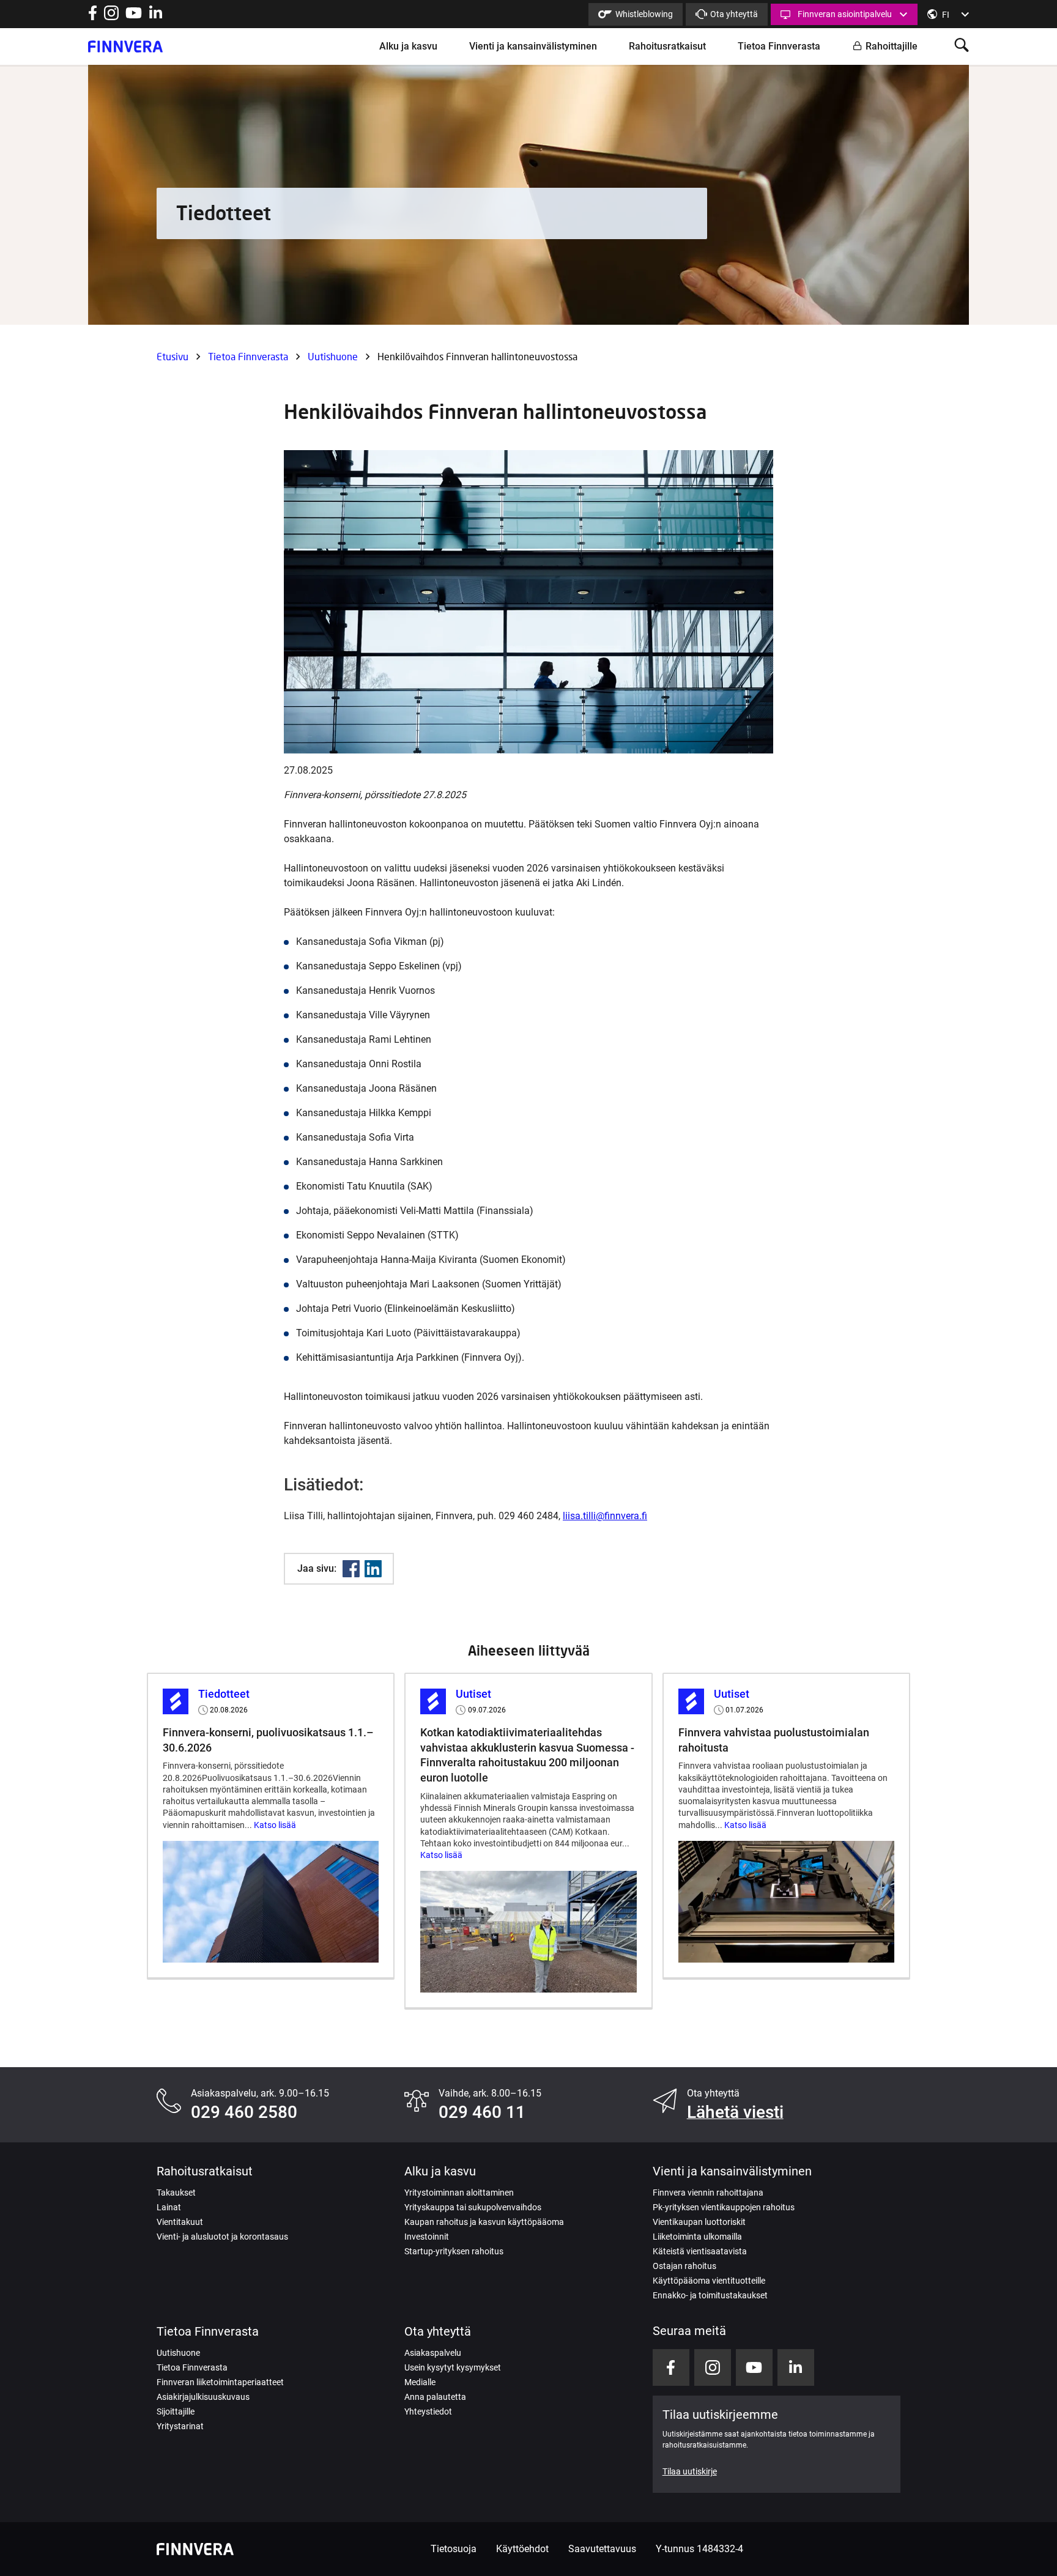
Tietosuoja (454, 2549)
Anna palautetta (435, 2397)
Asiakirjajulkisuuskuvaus (203, 2397)
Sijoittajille (176, 2411)
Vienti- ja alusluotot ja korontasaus (222, 2237)
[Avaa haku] (962, 46)
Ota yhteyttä (734, 14)
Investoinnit (427, 2237)
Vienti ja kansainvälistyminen (533, 46)
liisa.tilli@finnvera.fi (605, 1516)
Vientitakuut (180, 2222)
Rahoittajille (892, 46)
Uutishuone (333, 356)
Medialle (420, 2382)
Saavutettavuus (602, 2549)
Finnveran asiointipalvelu (845, 14)
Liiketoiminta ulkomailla (697, 2237)
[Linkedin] (373, 1569)
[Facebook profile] (93, 17)
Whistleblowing (644, 14)
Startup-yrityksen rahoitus (454, 2251)
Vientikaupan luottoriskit (699, 2222)
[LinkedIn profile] (156, 17)
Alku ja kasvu (408, 46)
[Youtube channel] (134, 17)
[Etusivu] (125, 46)
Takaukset (176, 2193)
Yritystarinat (180, 2426)
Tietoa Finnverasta (779, 46)
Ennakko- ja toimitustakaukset (710, 2295)
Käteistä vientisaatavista (700, 2251)
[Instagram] (111, 17)
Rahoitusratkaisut (667, 46)
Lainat (169, 2207)
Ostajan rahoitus (684, 2266)
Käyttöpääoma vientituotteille (709, 2281)
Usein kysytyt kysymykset (453, 2367)
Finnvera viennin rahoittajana (708, 2193)
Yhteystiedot (428, 2411)
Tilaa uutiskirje (690, 2471)
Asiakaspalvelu (433, 2353)
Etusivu (172, 356)
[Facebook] (351, 1569)
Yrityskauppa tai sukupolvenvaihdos (473, 2207)
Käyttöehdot (522, 2549)
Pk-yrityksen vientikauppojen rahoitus (724, 2207)
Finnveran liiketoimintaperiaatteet (220, 2382)
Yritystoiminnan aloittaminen (459, 2193)
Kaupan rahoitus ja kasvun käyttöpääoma (484, 2222)
